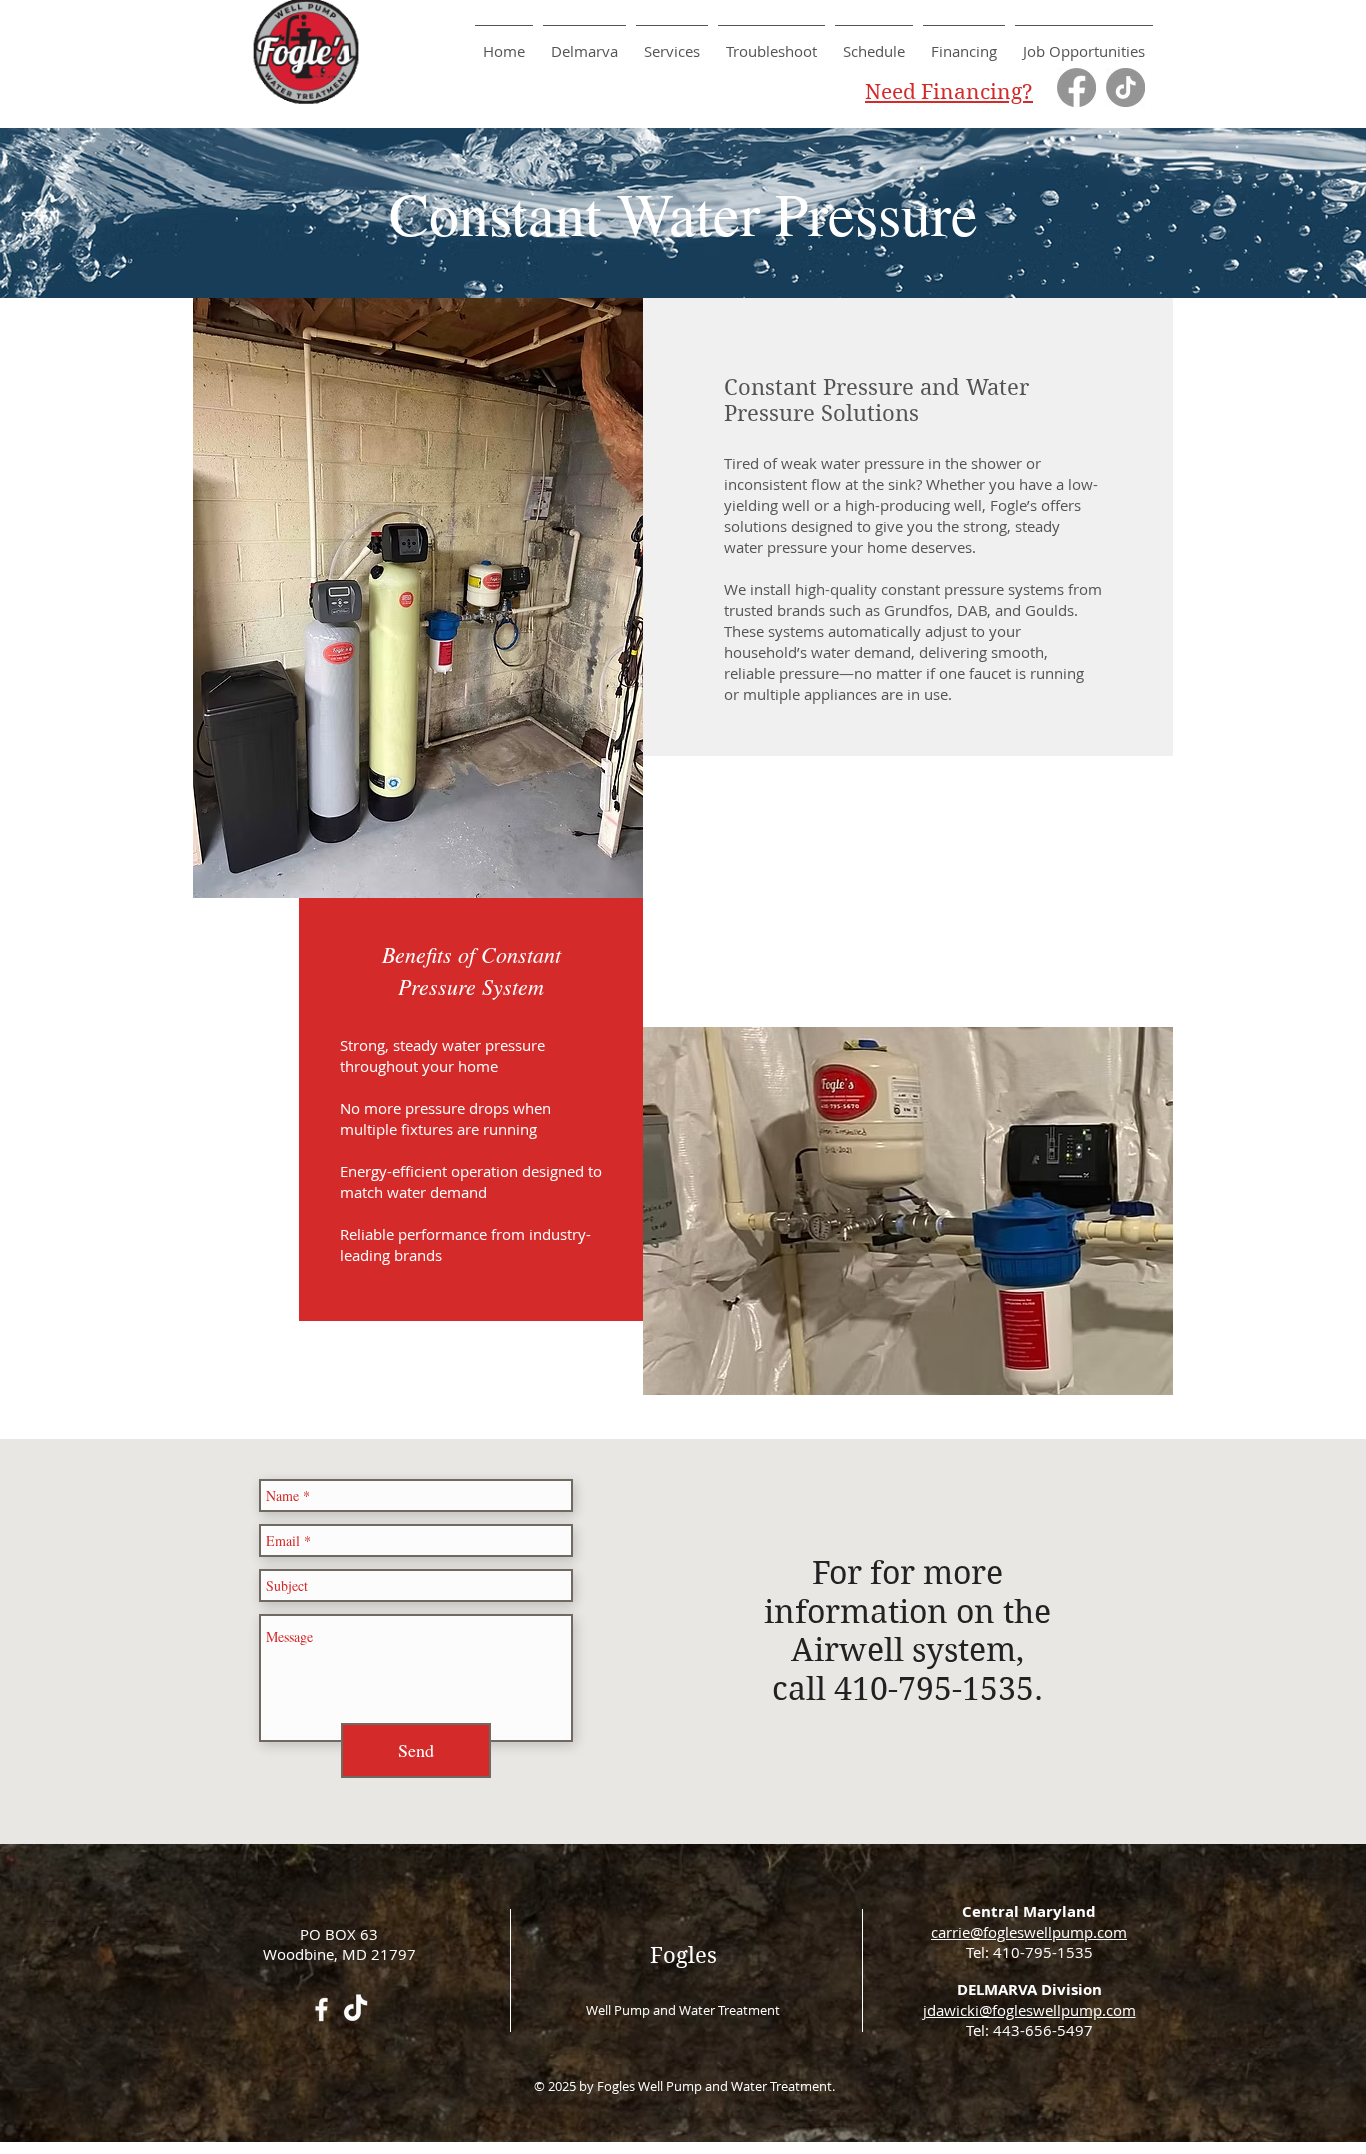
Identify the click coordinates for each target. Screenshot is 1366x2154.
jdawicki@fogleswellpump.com (1029, 2010)
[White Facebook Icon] (321, 2009)
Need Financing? (949, 92)
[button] (672, 42)
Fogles (683, 1955)
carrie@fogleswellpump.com (1029, 1932)
